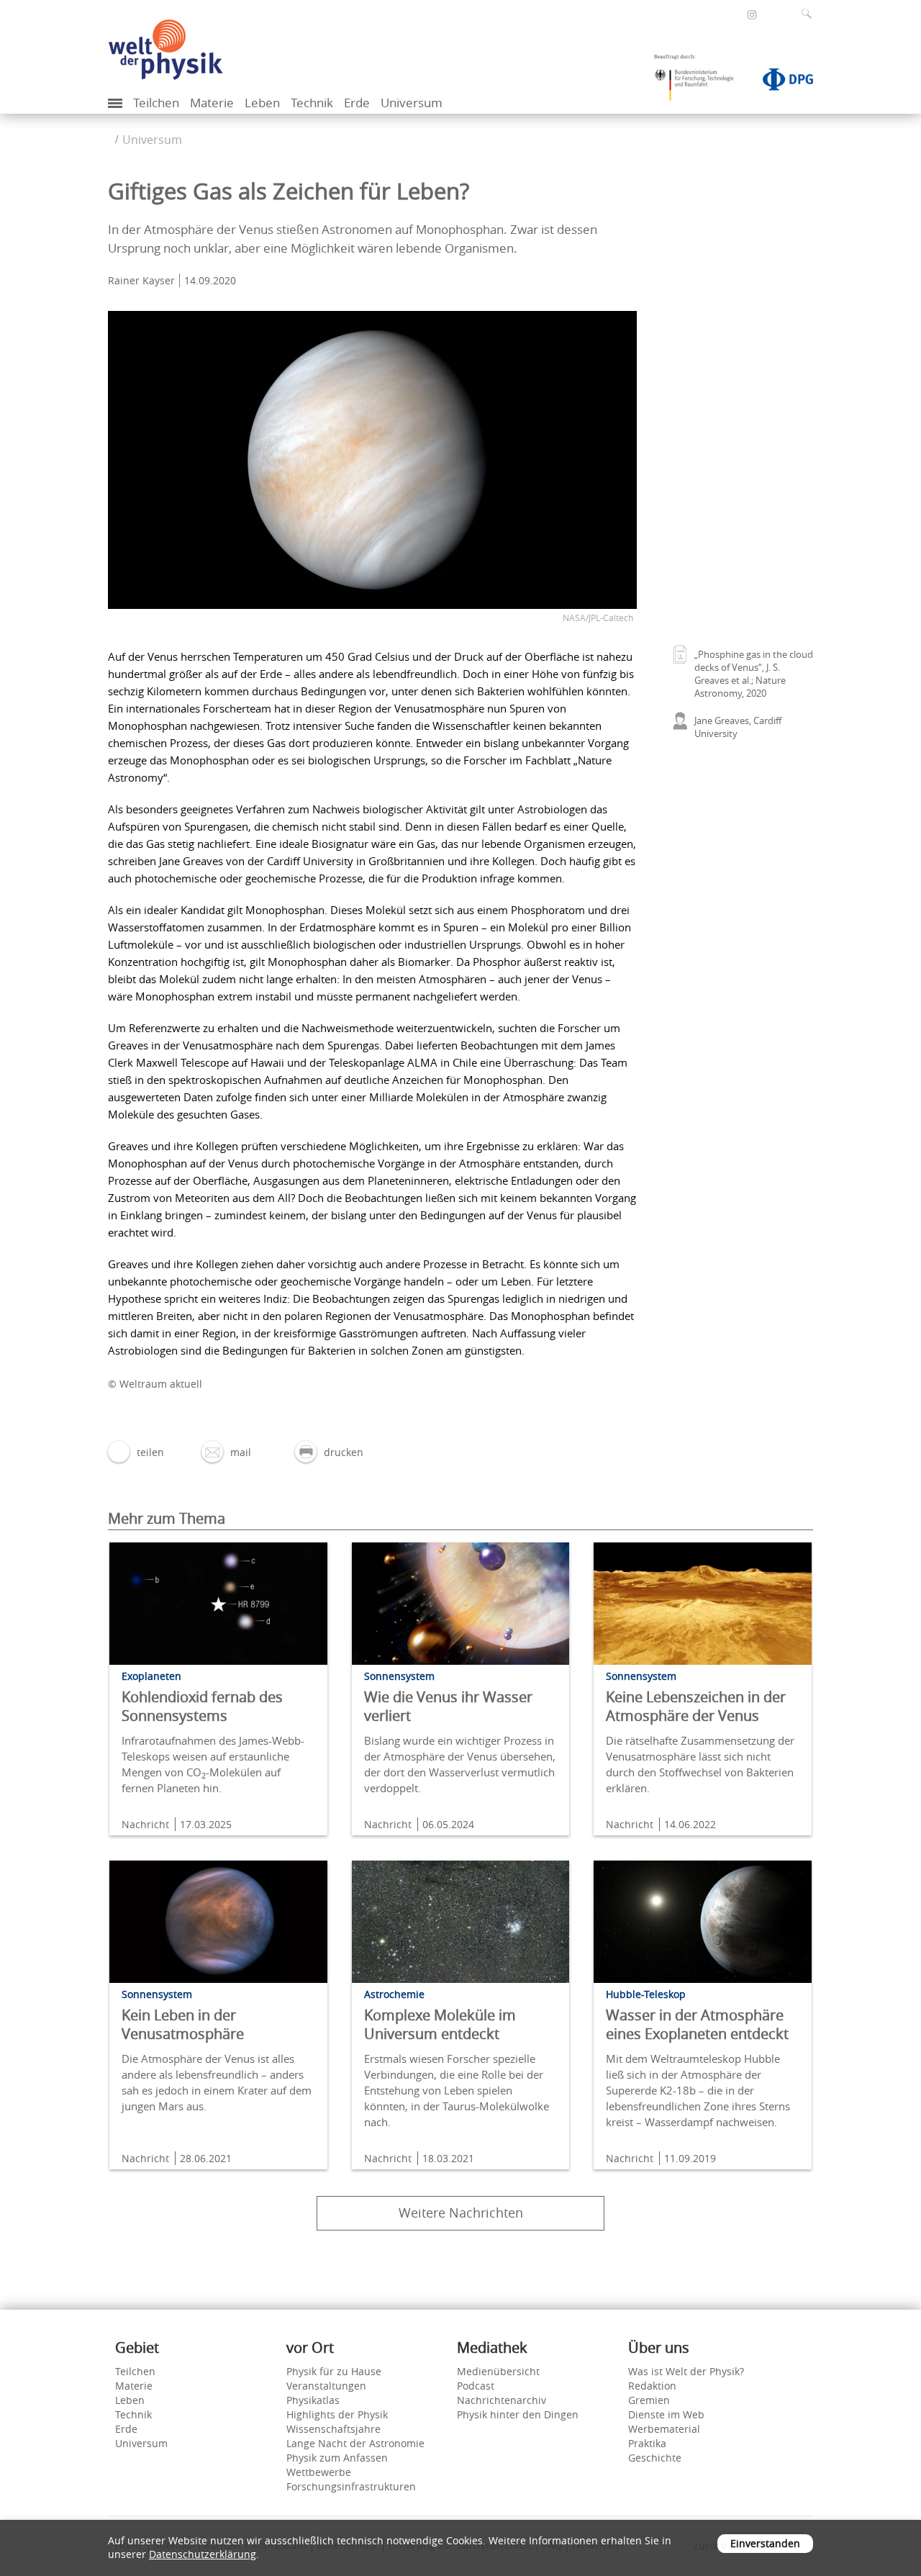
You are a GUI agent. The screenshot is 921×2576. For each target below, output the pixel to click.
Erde (357, 103)
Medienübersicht (498, 2371)
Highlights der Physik (337, 2414)
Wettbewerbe (319, 2472)
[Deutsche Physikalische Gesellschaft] (781, 82)
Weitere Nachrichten (461, 2213)
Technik (312, 103)
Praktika (647, 2443)
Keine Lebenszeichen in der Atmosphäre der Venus (696, 1706)
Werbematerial (664, 2429)
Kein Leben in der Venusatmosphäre (183, 2024)
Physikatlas (313, 2400)
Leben (262, 103)
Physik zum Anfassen (337, 2458)
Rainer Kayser (141, 280)
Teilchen (156, 103)
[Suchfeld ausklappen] (809, 14)
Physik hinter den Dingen (518, 2414)
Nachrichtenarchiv (502, 2400)
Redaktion (652, 2386)
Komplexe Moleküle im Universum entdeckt (440, 2024)
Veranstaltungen (326, 2386)
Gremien (649, 2400)
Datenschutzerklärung (203, 2554)
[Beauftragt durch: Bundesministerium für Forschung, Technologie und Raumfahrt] (699, 82)
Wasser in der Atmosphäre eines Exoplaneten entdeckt (697, 2024)
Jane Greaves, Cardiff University (738, 727)
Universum (412, 103)
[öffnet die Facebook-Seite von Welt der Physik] (732, 14)
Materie (212, 103)
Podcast (476, 2386)
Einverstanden (765, 2543)
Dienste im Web (666, 2414)
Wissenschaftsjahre (334, 2429)
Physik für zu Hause (334, 2371)
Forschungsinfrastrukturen (351, 2486)
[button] (136, 1452)
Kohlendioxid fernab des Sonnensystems (202, 1706)
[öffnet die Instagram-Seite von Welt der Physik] (752, 15)
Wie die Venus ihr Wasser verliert (448, 1706)
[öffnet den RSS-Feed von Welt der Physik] (771, 14)
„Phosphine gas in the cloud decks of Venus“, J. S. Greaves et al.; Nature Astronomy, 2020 (754, 674)
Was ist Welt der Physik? (686, 2371)
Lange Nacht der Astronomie (355, 2443)
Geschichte (655, 2458)
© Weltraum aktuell (155, 1384)
